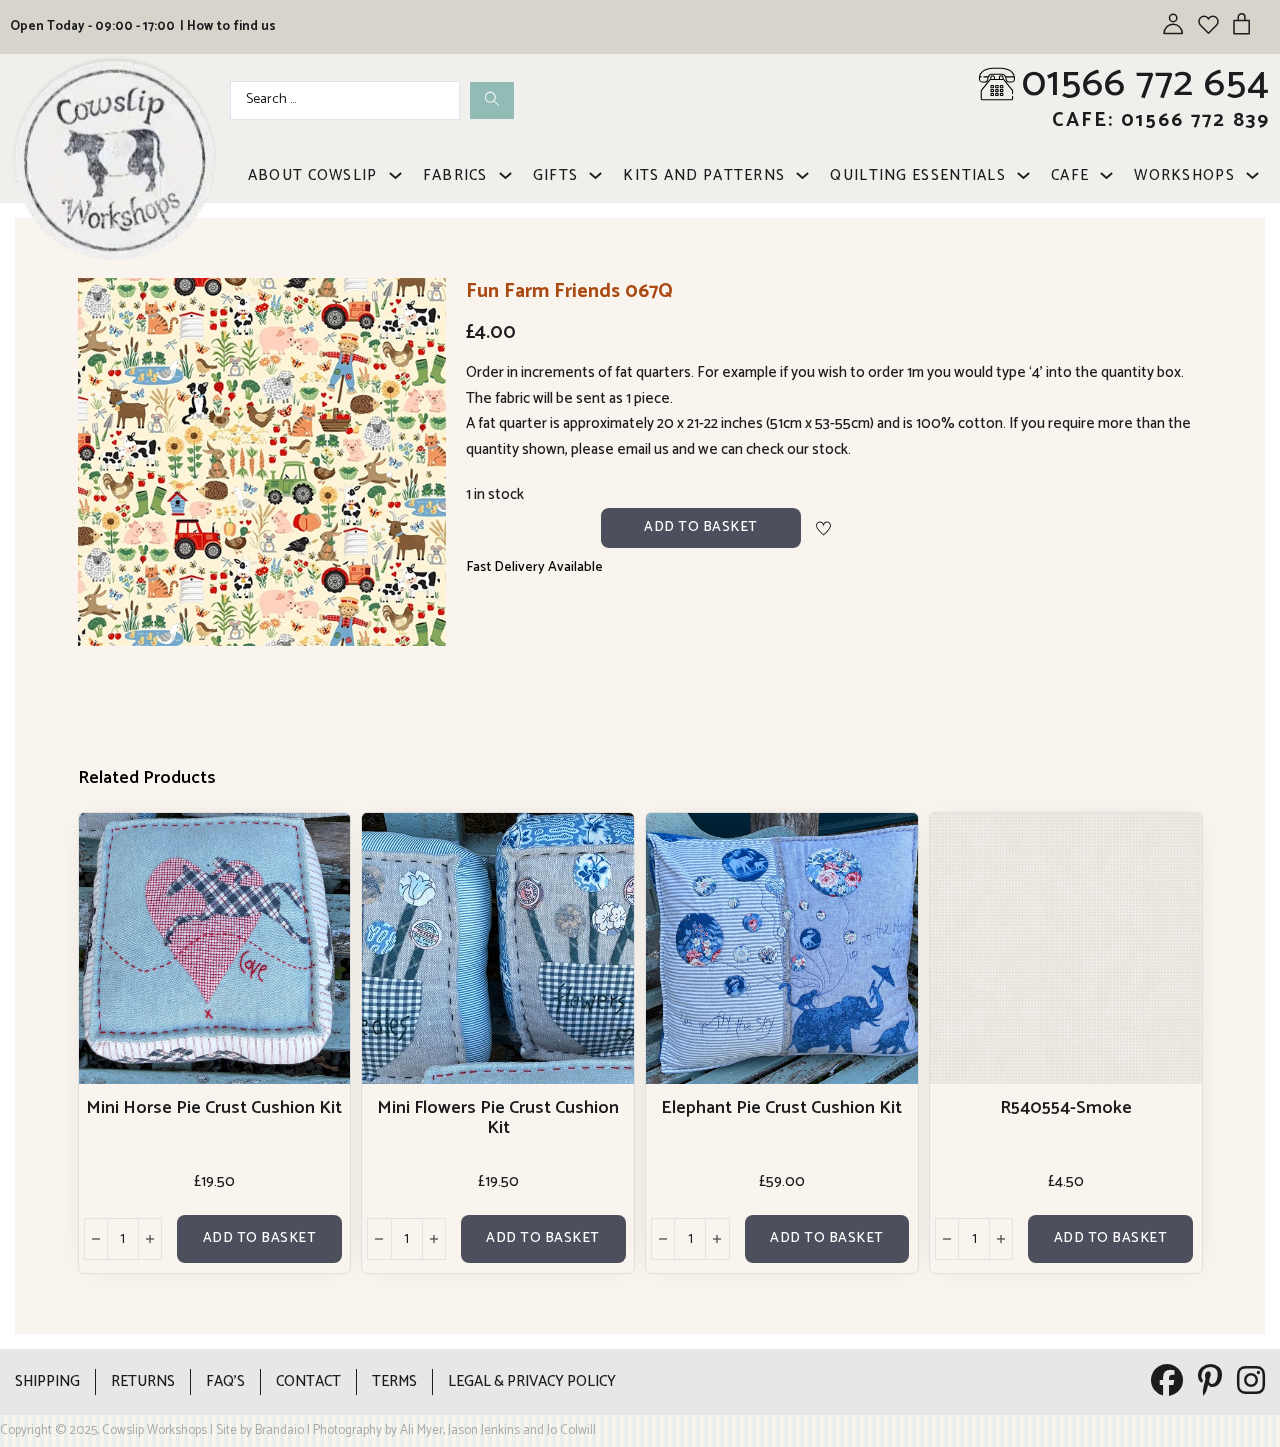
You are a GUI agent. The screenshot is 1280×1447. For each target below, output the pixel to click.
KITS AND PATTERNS (704, 175)
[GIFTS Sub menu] (595, 175)
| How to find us (228, 26)
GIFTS (556, 175)
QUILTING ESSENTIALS (918, 175)
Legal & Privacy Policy (532, 1381)
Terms (394, 1381)
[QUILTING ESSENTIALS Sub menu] (1023, 175)
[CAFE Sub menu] (1106, 175)
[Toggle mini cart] (1241, 23)
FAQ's (225, 1381)
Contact (308, 1381)
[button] (419, 305)
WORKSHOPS (1184, 175)
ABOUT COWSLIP (313, 175)
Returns (143, 1381)
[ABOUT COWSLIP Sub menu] (395, 175)
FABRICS (455, 175)
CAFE (1070, 175)
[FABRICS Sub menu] (505, 175)
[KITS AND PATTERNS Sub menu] (802, 175)
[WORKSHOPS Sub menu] (1252, 175)
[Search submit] (492, 100)
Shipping (47, 1381)
